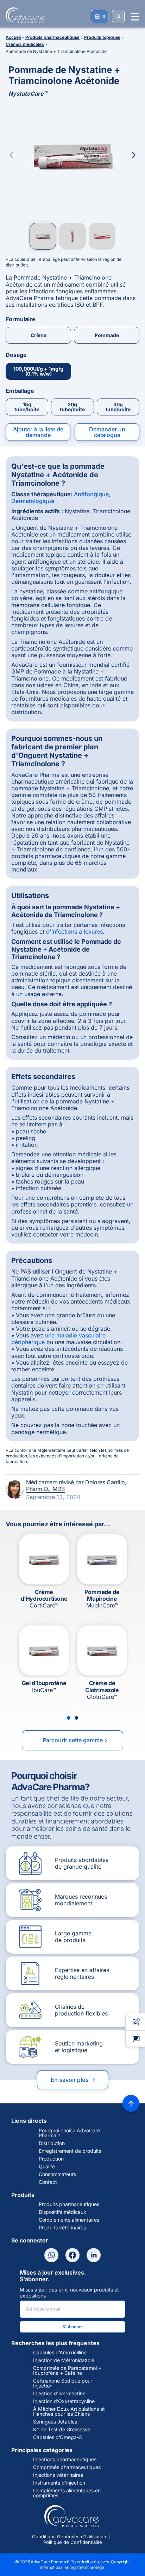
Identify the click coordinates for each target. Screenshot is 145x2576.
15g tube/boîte (27, 407)
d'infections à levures (74, 931)
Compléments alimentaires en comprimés (67, 2493)
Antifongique (91, 494)
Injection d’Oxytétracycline (64, 2401)
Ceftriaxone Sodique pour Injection (63, 2383)
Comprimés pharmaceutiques (67, 2467)
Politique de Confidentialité (73, 2542)
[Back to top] (131, 2103)
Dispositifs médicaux (62, 2212)
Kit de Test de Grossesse (62, 2430)
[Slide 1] (69, 1718)
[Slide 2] (76, 1718)
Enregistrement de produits (70, 2151)
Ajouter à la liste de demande (38, 432)
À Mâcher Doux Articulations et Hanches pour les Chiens (69, 2412)
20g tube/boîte (72, 407)
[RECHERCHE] (118, 17)
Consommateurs (57, 2174)
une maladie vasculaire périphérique (58, 1339)
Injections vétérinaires (58, 2475)
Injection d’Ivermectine (59, 2394)
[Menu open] (135, 17)
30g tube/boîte (118, 407)
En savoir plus (74, 2080)
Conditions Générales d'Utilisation (69, 2536)
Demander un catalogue (107, 432)
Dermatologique (33, 501)
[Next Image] (134, 155)
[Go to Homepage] (23, 15)
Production (51, 2159)
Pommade (107, 335)
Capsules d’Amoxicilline (60, 2353)
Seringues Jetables (55, 2422)
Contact (48, 2182)
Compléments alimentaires (69, 2220)
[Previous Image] (11, 155)
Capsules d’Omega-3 (58, 2437)
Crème (39, 335)
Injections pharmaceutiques (65, 2460)
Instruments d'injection (59, 2483)
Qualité (47, 2167)
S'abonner (73, 2327)
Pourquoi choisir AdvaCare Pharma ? (69, 2133)
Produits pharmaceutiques (69, 2204)
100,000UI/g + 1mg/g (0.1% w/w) (38, 371)
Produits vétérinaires (62, 2228)
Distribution (52, 2143)
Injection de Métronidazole (64, 2360)
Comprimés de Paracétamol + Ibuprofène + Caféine (67, 2371)
